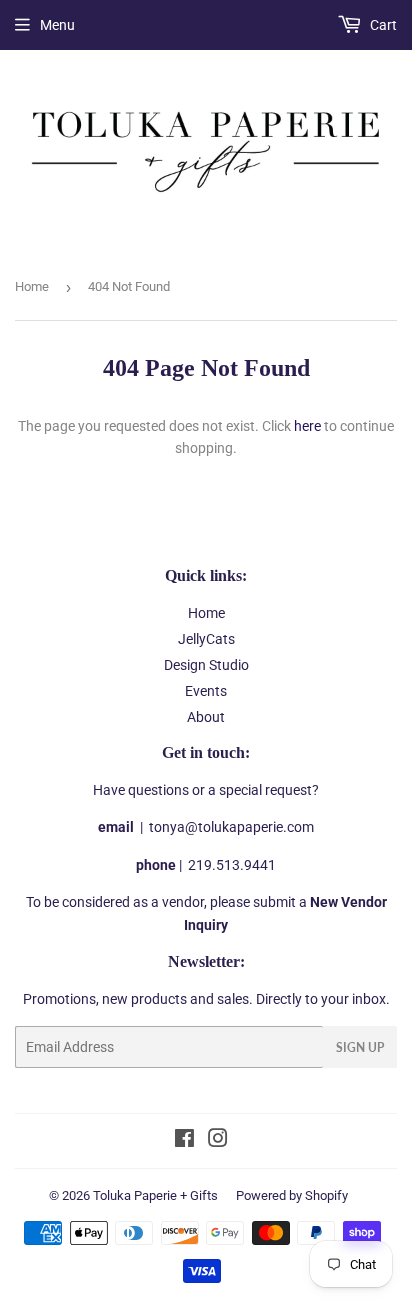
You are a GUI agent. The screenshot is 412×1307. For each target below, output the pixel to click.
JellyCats (206, 639)
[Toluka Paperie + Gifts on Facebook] (184, 1141)
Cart (382, 25)
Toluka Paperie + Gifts (155, 1195)
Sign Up (360, 1047)
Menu (57, 25)
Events (206, 691)
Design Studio (206, 665)
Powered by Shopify (292, 1195)
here (307, 426)
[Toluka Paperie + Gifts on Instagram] (218, 1141)
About (206, 717)
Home (32, 286)
